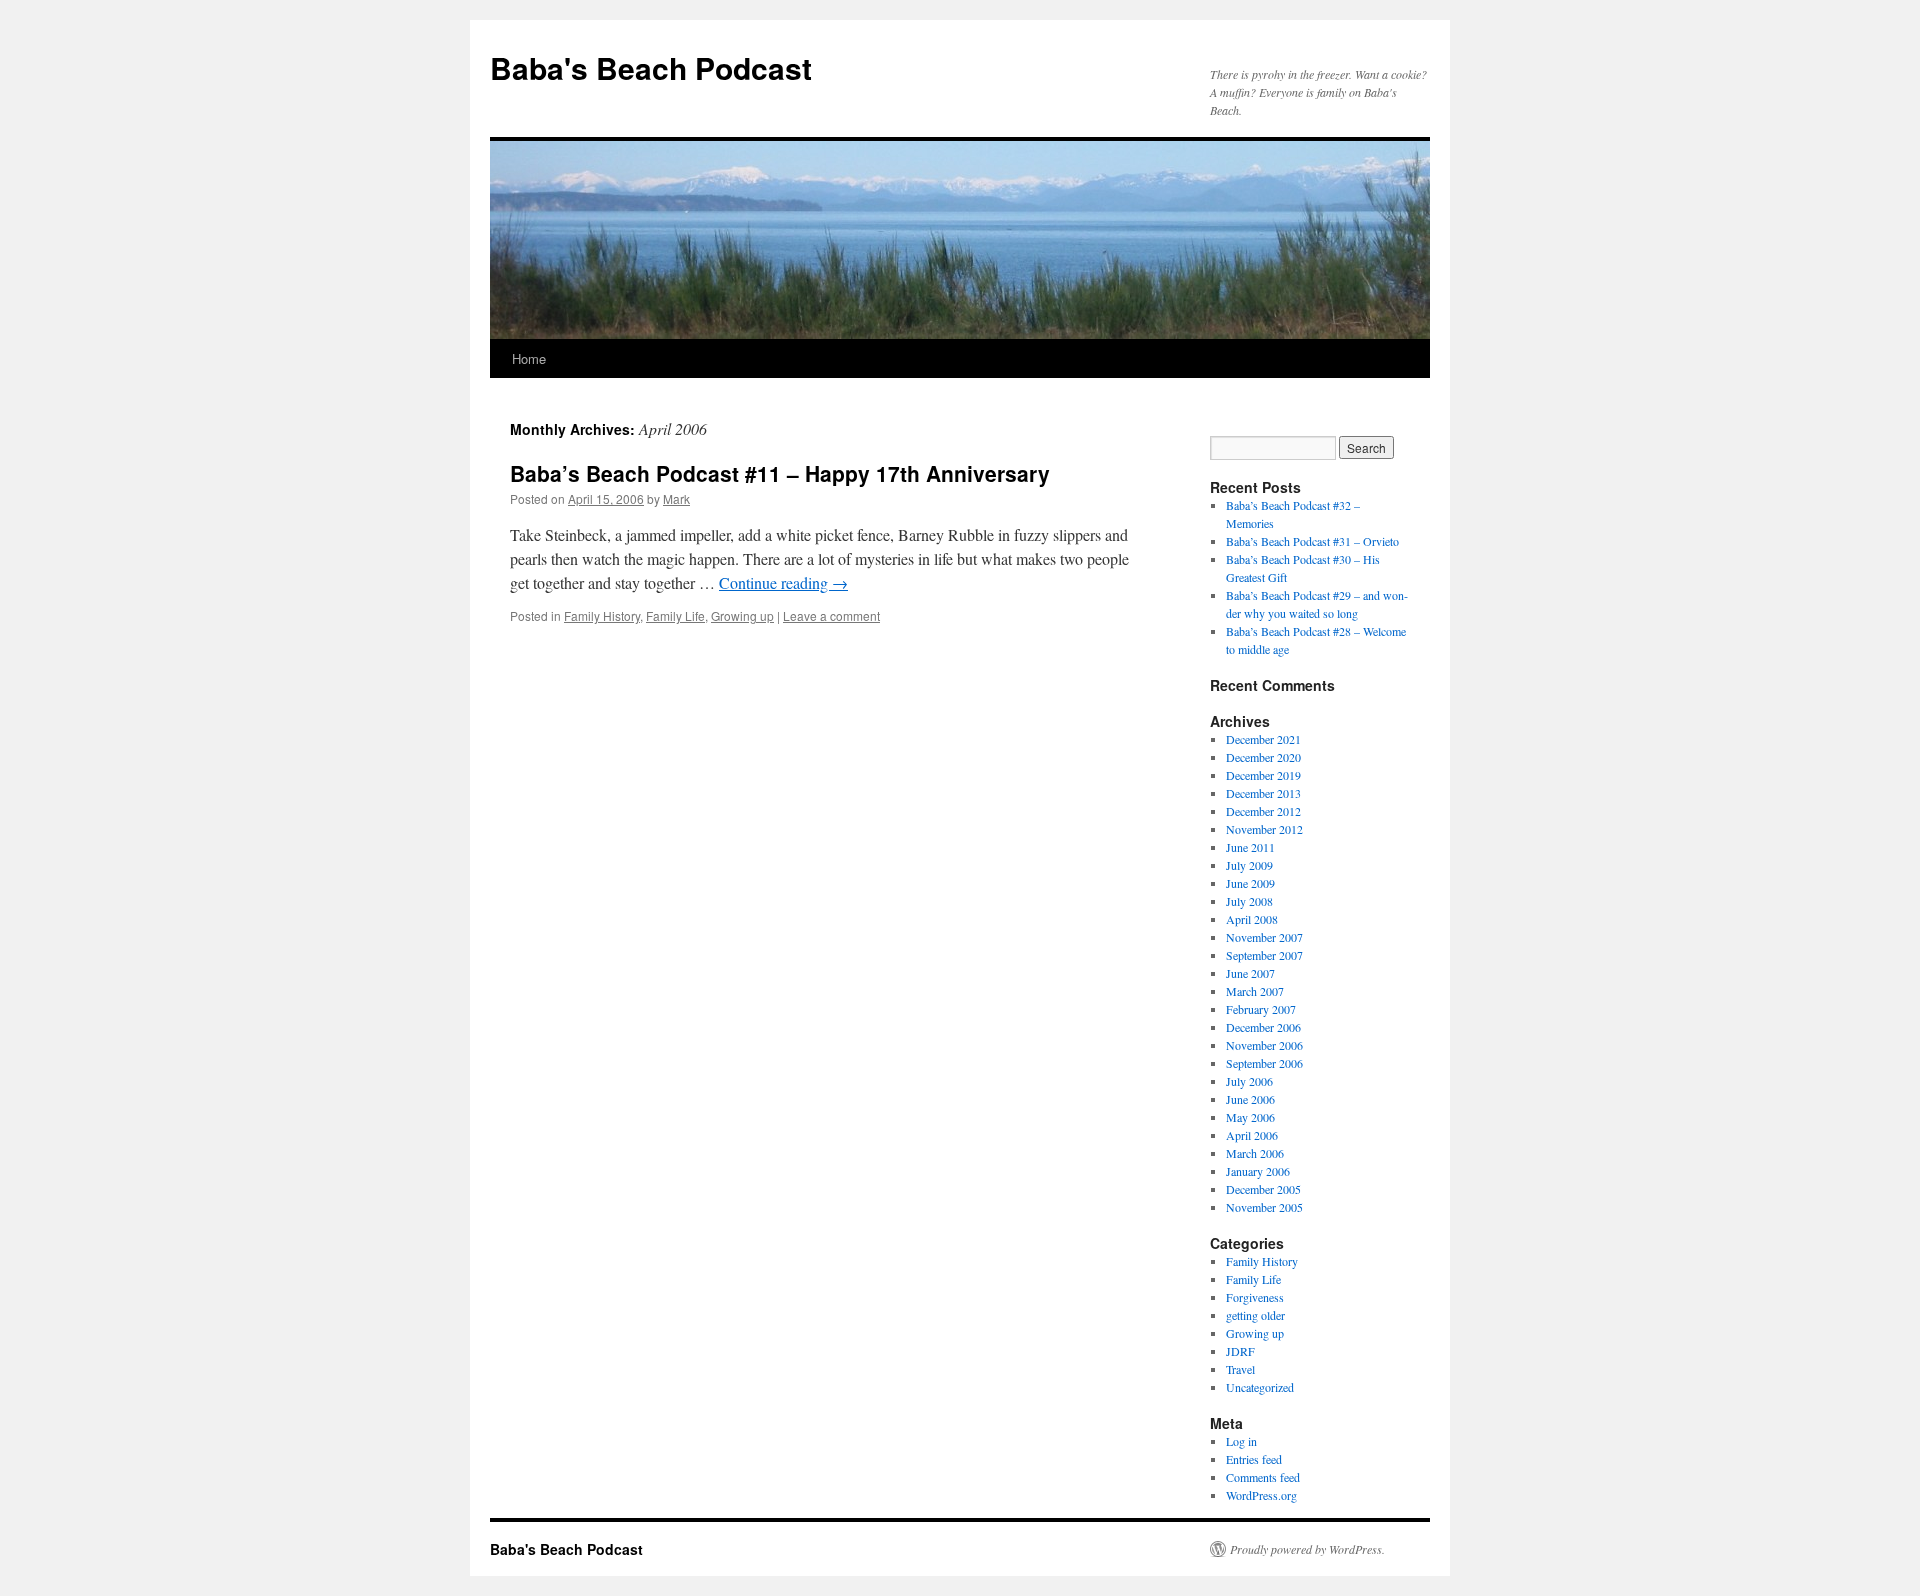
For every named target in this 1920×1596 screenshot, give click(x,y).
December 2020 (1263, 757)
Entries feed (1254, 1459)
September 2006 (1264, 1063)
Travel (1240, 1369)
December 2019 (1263, 775)
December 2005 (1263, 1189)
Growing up (742, 615)
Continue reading (783, 582)
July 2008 (1249, 901)
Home (529, 358)
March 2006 (1255, 1153)
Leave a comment (831, 615)
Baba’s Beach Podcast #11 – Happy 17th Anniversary (780, 473)
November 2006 (1264, 1045)
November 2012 (1264, 829)
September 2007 (1264, 955)
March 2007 (1255, 991)
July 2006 (1249, 1081)
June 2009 (1250, 883)
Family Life (675, 615)
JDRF (1240, 1351)
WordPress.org (1261, 1495)
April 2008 (1252, 919)
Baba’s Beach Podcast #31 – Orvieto (1312, 541)
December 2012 (1263, 811)
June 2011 (1250, 847)
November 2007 (1264, 937)
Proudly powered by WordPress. (1307, 1549)
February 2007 (1261, 1009)
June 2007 (1250, 973)
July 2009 (1249, 865)
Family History (602, 615)
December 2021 (1263, 739)
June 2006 (1250, 1099)
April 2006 (1252, 1135)
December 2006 (1263, 1027)
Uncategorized (1260, 1387)
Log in (1241, 1441)
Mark (676, 498)
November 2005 (1264, 1207)
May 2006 (1250, 1117)
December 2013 (1263, 793)
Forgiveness (1255, 1297)
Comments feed (1263, 1477)
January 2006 (1258, 1171)
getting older (1255, 1315)
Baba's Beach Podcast (651, 67)
